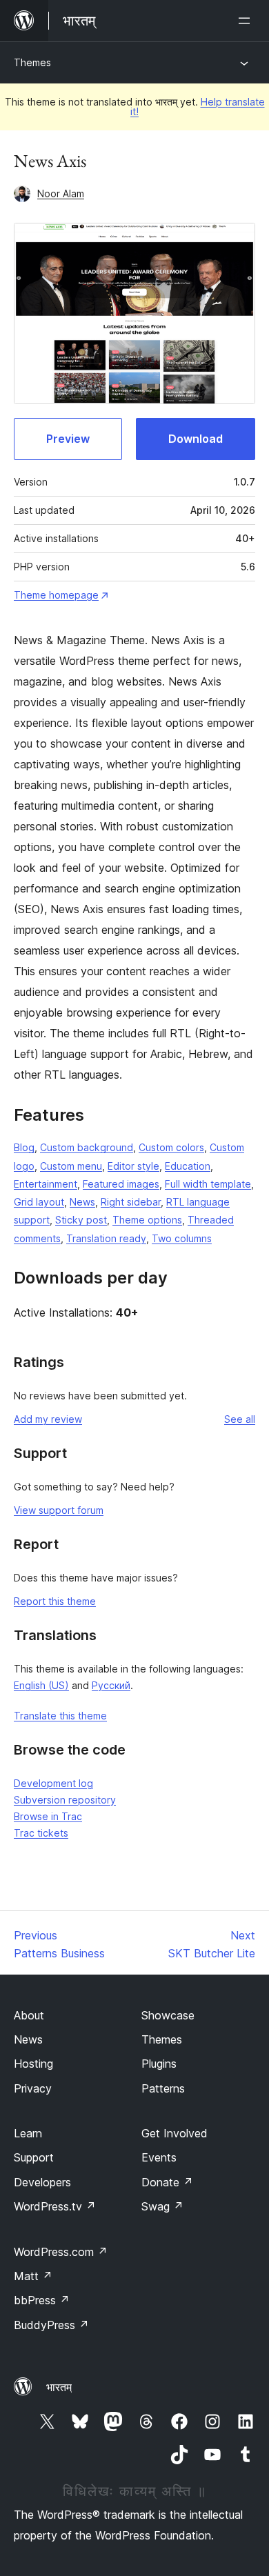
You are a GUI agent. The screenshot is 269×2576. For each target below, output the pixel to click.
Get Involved (175, 2133)
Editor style (133, 1166)
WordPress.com (61, 2252)
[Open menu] (247, 21)
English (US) (41, 1685)
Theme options (147, 1220)
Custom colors (171, 1147)
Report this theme (55, 1601)
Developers (42, 2182)
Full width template (208, 1184)
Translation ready (106, 1238)
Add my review (48, 1419)
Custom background (87, 1147)
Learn (28, 2133)
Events (159, 2157)
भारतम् (59, 2387)
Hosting (33, 2064)
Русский (111, 1685)
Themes (32, 62)
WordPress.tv (55, 2206)
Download (196, 439)
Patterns (163, 2088)
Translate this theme (60, 1716)
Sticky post (81, 1220)
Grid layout (39, 1202)
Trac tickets (41, 1833)
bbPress (42, 2300)
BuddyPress (51, 2325)
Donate (167, 2182)
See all (240, 1419)
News (82, 1202)
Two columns (182, 1238)
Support (34, 2157)
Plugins (159, 2064)
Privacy (33, 2088)
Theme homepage (56, 595)
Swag (162, 2206)
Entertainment (46, 1184)
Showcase (168, 2015)
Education (188, 1166)
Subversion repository (65, 1800)
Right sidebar (131, 1202)
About (29, 2015)
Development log (53, 1783)
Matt (33, 2276)
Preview (68, 439)
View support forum (59, 1510)
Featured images (121, 1184)
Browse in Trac (48, 1816)
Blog (24, 1147)
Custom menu (71, 1166)
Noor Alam (61, 193)
